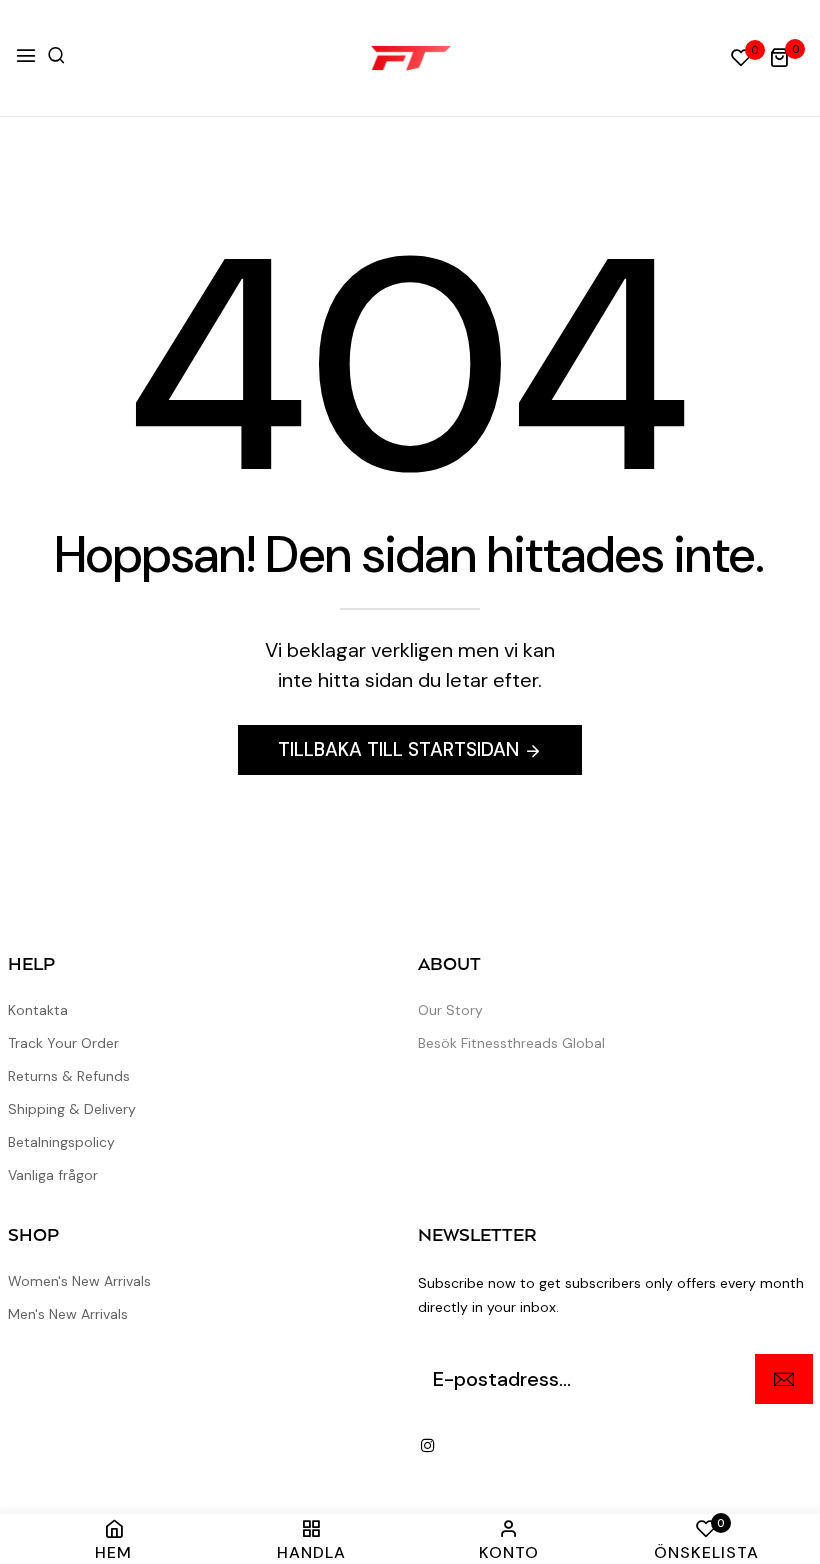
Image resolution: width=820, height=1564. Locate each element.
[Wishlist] (741, 59)
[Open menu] (26, 57)
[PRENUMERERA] (784, 1379)
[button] (56, 55)
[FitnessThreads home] (410, 58)
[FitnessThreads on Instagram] (428, 1445)
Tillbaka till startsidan (398, 749)
